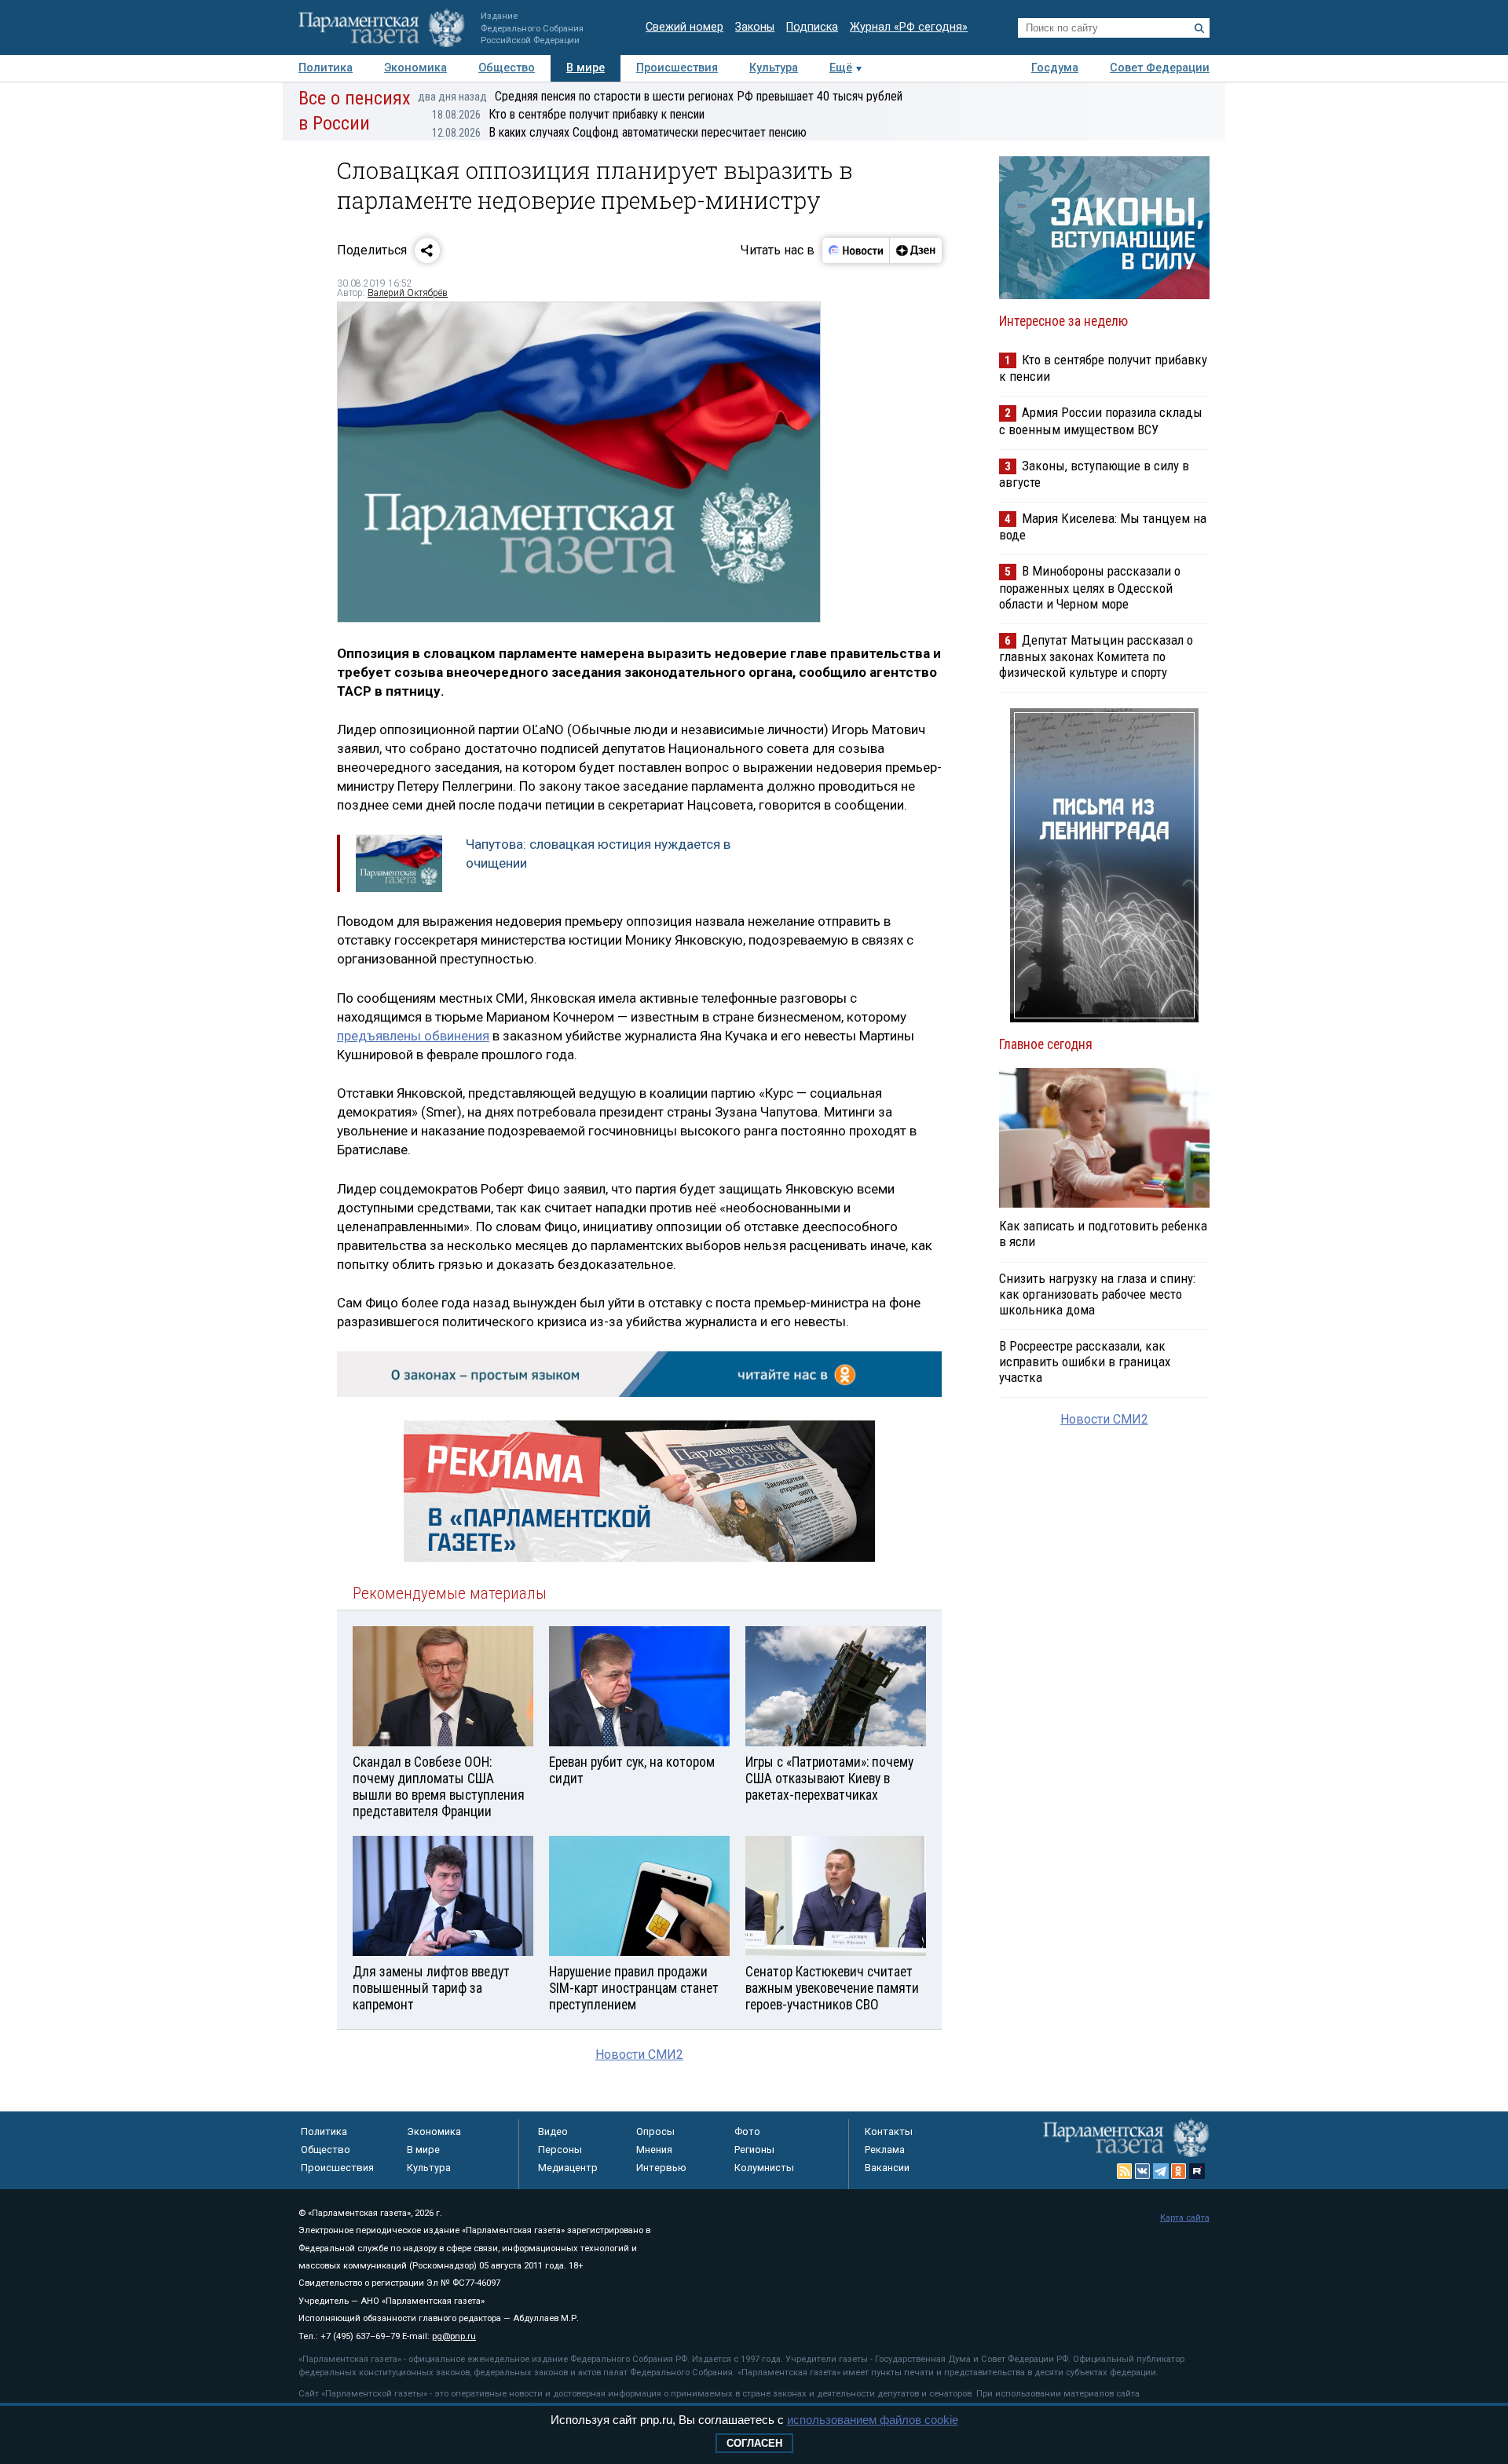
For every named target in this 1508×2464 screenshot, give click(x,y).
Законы (755, 27)
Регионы (754, 2150)
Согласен (754, 2443)
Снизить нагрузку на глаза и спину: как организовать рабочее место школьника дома (1097, 1294)
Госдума (1055, 68)
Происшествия (677, 68)
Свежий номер (684, 27)
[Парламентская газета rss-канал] (1125, 2171)
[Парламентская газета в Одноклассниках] (1179, 2171)
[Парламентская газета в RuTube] (1197, 2171)
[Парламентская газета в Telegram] (1161, 2171)
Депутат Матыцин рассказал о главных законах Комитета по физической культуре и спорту (1096, 656)
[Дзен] (915, 250)
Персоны (560, 2150)
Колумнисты (764, 2168)
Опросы (655, 2131)
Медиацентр (568, 2168)
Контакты (889, 2131)
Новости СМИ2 (639, 2055)
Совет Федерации (1160, 68)
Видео (553, 2131)
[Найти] (1199, 28)
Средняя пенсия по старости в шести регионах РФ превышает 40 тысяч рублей (660, 96)
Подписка (812, 27)
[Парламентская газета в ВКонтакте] (1143, 2171)
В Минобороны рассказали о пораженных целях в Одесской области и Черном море (1090, 587)
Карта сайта (1185, 2218)
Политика (326, 68)
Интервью (661, 2168)
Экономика (415, 68)
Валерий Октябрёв (408, 293)
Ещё (841, 68)
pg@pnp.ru (454, 2336)
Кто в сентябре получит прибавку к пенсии (568, 114)
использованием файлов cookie (873, 2420)
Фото (747, 2131)
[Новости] (856, 250)
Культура (774, 68)
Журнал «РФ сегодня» (909, 27)
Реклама (885, 2150)
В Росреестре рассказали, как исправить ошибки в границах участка (1085, 1362)
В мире (586, 68)
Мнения (654, 2150)
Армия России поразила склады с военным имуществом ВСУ (1101, 420)
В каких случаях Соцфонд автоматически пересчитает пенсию (619, 132)
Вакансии (887, 2168)
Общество (507, 68)
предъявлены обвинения (413, 1036)
